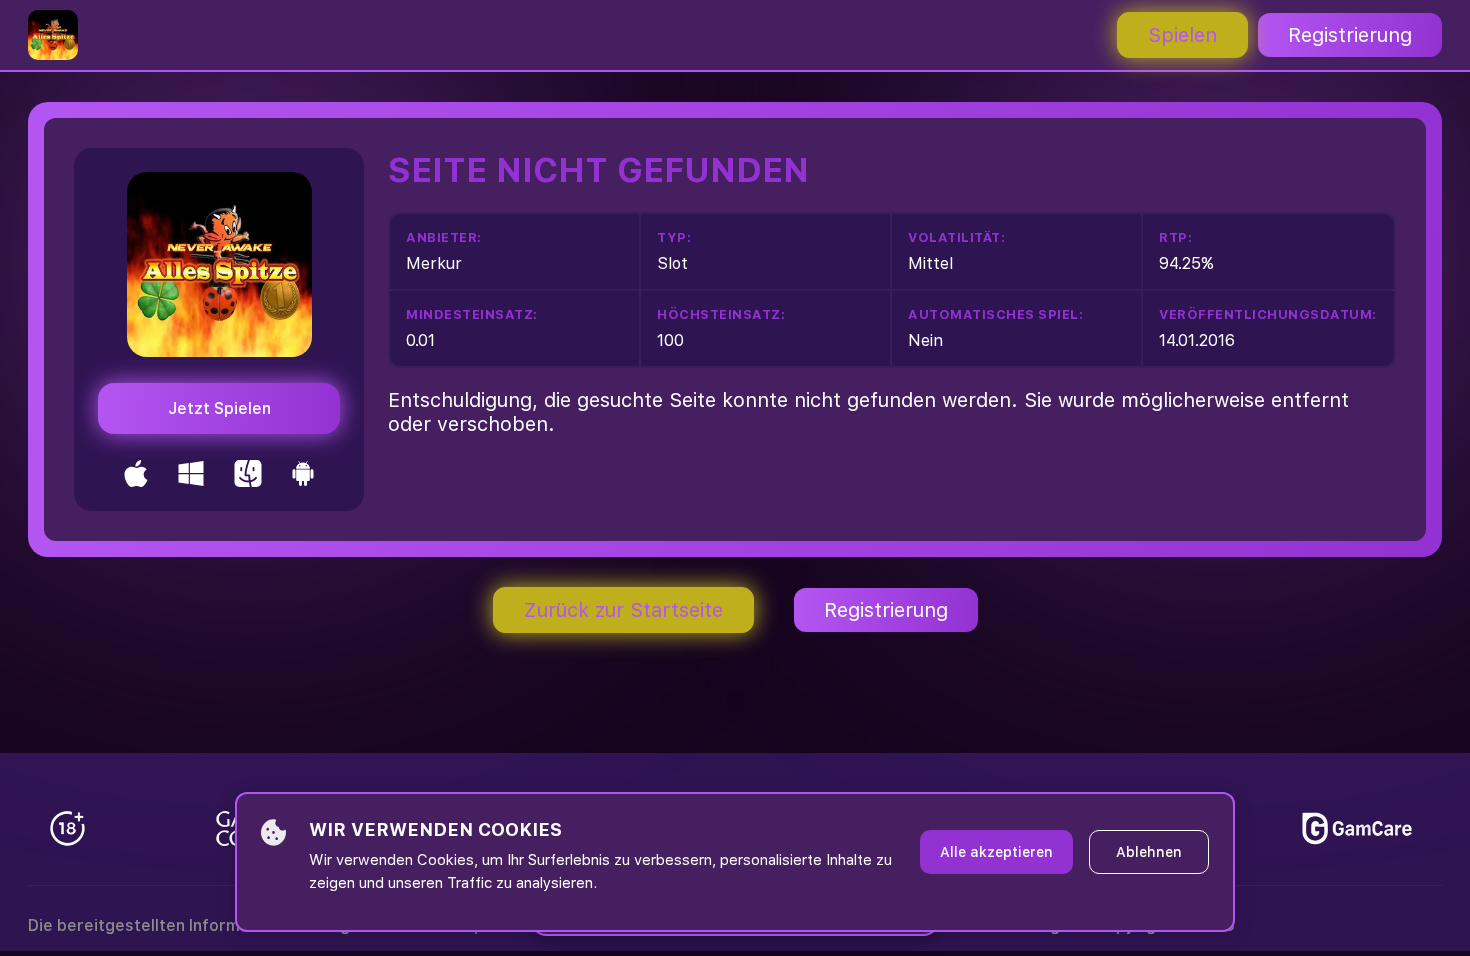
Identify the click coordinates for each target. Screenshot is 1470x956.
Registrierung (1350, 35)
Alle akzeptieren (996, 852)
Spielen (1182, 35)
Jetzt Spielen (219, 408)
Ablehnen (1149, 852)
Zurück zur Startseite (623, 610)
